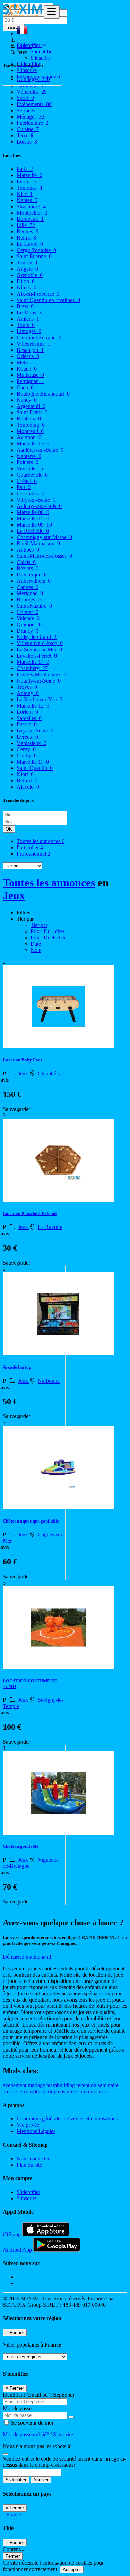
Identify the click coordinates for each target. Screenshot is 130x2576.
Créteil (27, 481)
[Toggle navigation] (52, 12)
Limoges (29, 331)
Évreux (27, 737)
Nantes (27, 200)
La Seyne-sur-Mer (39, 649)
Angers (27, 269)
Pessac (27, 724)
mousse (99, 2092)
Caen (25, 387)
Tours (26, 325)
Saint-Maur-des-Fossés (44, 556)
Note (36, 950)
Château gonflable (21, 1846)
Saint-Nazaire (34, 606)
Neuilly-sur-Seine (39, 681)
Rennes (28, 231)
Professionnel (33, 854)
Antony (28, 693)
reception (87, 2085)
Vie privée (28, 2125)
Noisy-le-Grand (37, 637)
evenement (15, 2085)
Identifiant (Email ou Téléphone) (38, 2395)
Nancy (27, 400)
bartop (50, 2092)
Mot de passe (17, 2408)
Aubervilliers (34, 581)
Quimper (29, 625)
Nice (25, 194)
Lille (26, 225)
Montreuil (30, 431)
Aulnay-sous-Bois (39, 506)
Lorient (27, 712)
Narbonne (49, 1381)
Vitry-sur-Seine (36, 500)
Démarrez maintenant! (27, 1957)
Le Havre (30, 244)
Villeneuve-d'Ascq (40, 643)
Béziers (28, 568)
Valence (28, 618)
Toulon (27, 263)
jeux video (31, 2092)
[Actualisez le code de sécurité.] (6, 2452)
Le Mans (29, 313)
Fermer (13, 2556)
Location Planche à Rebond (30, 1213)
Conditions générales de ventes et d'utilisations (67, 2119)
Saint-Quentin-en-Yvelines (48, 300)
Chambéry (32, 668)
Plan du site (29, 2165)
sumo (84, 2092)
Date (36, 944)
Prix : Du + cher (48, 938)
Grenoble (30, 275)
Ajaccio (28, 787)
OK (9, 829)
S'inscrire (41, 58)
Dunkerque (32, 575)
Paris (25, 169)
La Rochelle (33, 531)
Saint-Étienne (34, 256)
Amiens (28, 319)
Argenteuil (31, 406)
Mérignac (30, 593)
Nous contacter (33, 2158)
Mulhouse (30, 375)
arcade (11, 2092)
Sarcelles (29, 718)
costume (68, 2092)
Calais (26, 562)
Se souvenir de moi (31, 2423)
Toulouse (29, 188)
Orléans (28, 356)
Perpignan (31, 381)
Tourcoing (31, 425)
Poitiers (28, 462)
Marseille (29, 175)
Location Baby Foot (22, 1060)
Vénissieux (32, 743)
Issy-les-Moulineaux (42, 674)
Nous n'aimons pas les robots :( (37, 2446)
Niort (25, 774)
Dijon (26, 281)
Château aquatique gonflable (31, 1521)
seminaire (108, 2085)
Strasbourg (31, 206)
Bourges (29, 600)
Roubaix (29, 419)
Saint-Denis (32, 412)
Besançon (30, 350)
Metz (25, 362)
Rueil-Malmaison (38, 543)
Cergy (26, 749)
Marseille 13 (33, 444)
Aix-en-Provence (38, 294)
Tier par (39, 925)
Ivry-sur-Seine (35, 731)
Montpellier (32, 213)
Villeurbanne (33, 344)
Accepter (72, 2570)
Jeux (14, 895)
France (14, 2514)
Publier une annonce (39, 76)
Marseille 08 (33, 512)
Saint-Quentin (35, 768)
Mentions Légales (36, 2131)
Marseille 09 (34, 525)
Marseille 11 (33, 762)
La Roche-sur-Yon (40, 699)
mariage (37, 2085)
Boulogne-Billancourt (43, 394)
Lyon (27, 181)
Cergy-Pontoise (36, 250)
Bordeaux (30, 219)
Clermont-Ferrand (39, 337)
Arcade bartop (17, 1367)
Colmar (28, 612)
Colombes (31, 493)
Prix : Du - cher (47, 931)
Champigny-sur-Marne (44, 537)
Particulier (30, 847)
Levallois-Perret (37, 656)
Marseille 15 (33, 518)
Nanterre (29, 456)
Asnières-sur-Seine (40, 450)
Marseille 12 (33, 706)
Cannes (28, 587)
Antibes (28, 550)
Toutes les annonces (41, 841)
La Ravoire (50, 1227)
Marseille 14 (33, 662)
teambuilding (61, 2085)
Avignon (29, 437)
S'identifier (42, 51)
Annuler (41, 2480)
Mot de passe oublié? (27, 2434)
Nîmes (27, 288)
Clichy (27, 756)
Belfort (27, 780)
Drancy (28, 631)
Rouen (27, 369)
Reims (26, 238)
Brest (25, 306)
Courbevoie (32, 475)
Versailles (30, 469)
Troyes (27, 687)
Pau (24, 487)
